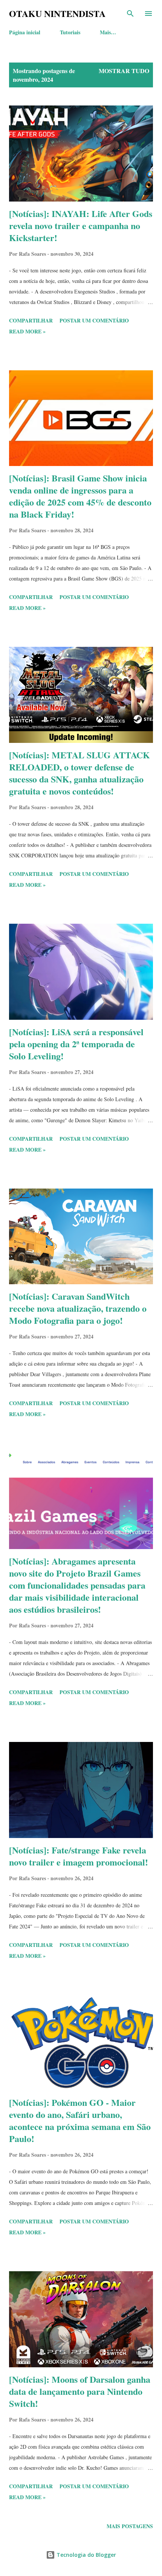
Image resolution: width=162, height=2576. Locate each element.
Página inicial (25, 32)
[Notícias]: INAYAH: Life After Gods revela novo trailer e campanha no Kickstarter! (81, 225)
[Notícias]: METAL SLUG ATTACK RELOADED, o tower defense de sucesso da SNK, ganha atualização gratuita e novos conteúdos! (79, 773)
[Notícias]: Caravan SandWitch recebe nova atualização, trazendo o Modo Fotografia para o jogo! (78, 1308)
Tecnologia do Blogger (86, 2555)
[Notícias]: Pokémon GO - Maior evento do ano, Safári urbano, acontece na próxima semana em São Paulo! (80, 2120)
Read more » (27, 331)
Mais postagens (130, 2526)
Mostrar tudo (124, 71)
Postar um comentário (94, 320)
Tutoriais (70, 32)
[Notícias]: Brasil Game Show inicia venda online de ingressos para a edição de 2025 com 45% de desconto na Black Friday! (80, 496)
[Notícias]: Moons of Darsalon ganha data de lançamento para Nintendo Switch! (80, 2391)
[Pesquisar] (130, 14)
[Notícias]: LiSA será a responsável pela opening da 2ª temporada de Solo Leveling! (76, 1044)
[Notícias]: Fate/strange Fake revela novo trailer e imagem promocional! (79, 1856)
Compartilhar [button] (31, 320)
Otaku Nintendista (57, 13)
